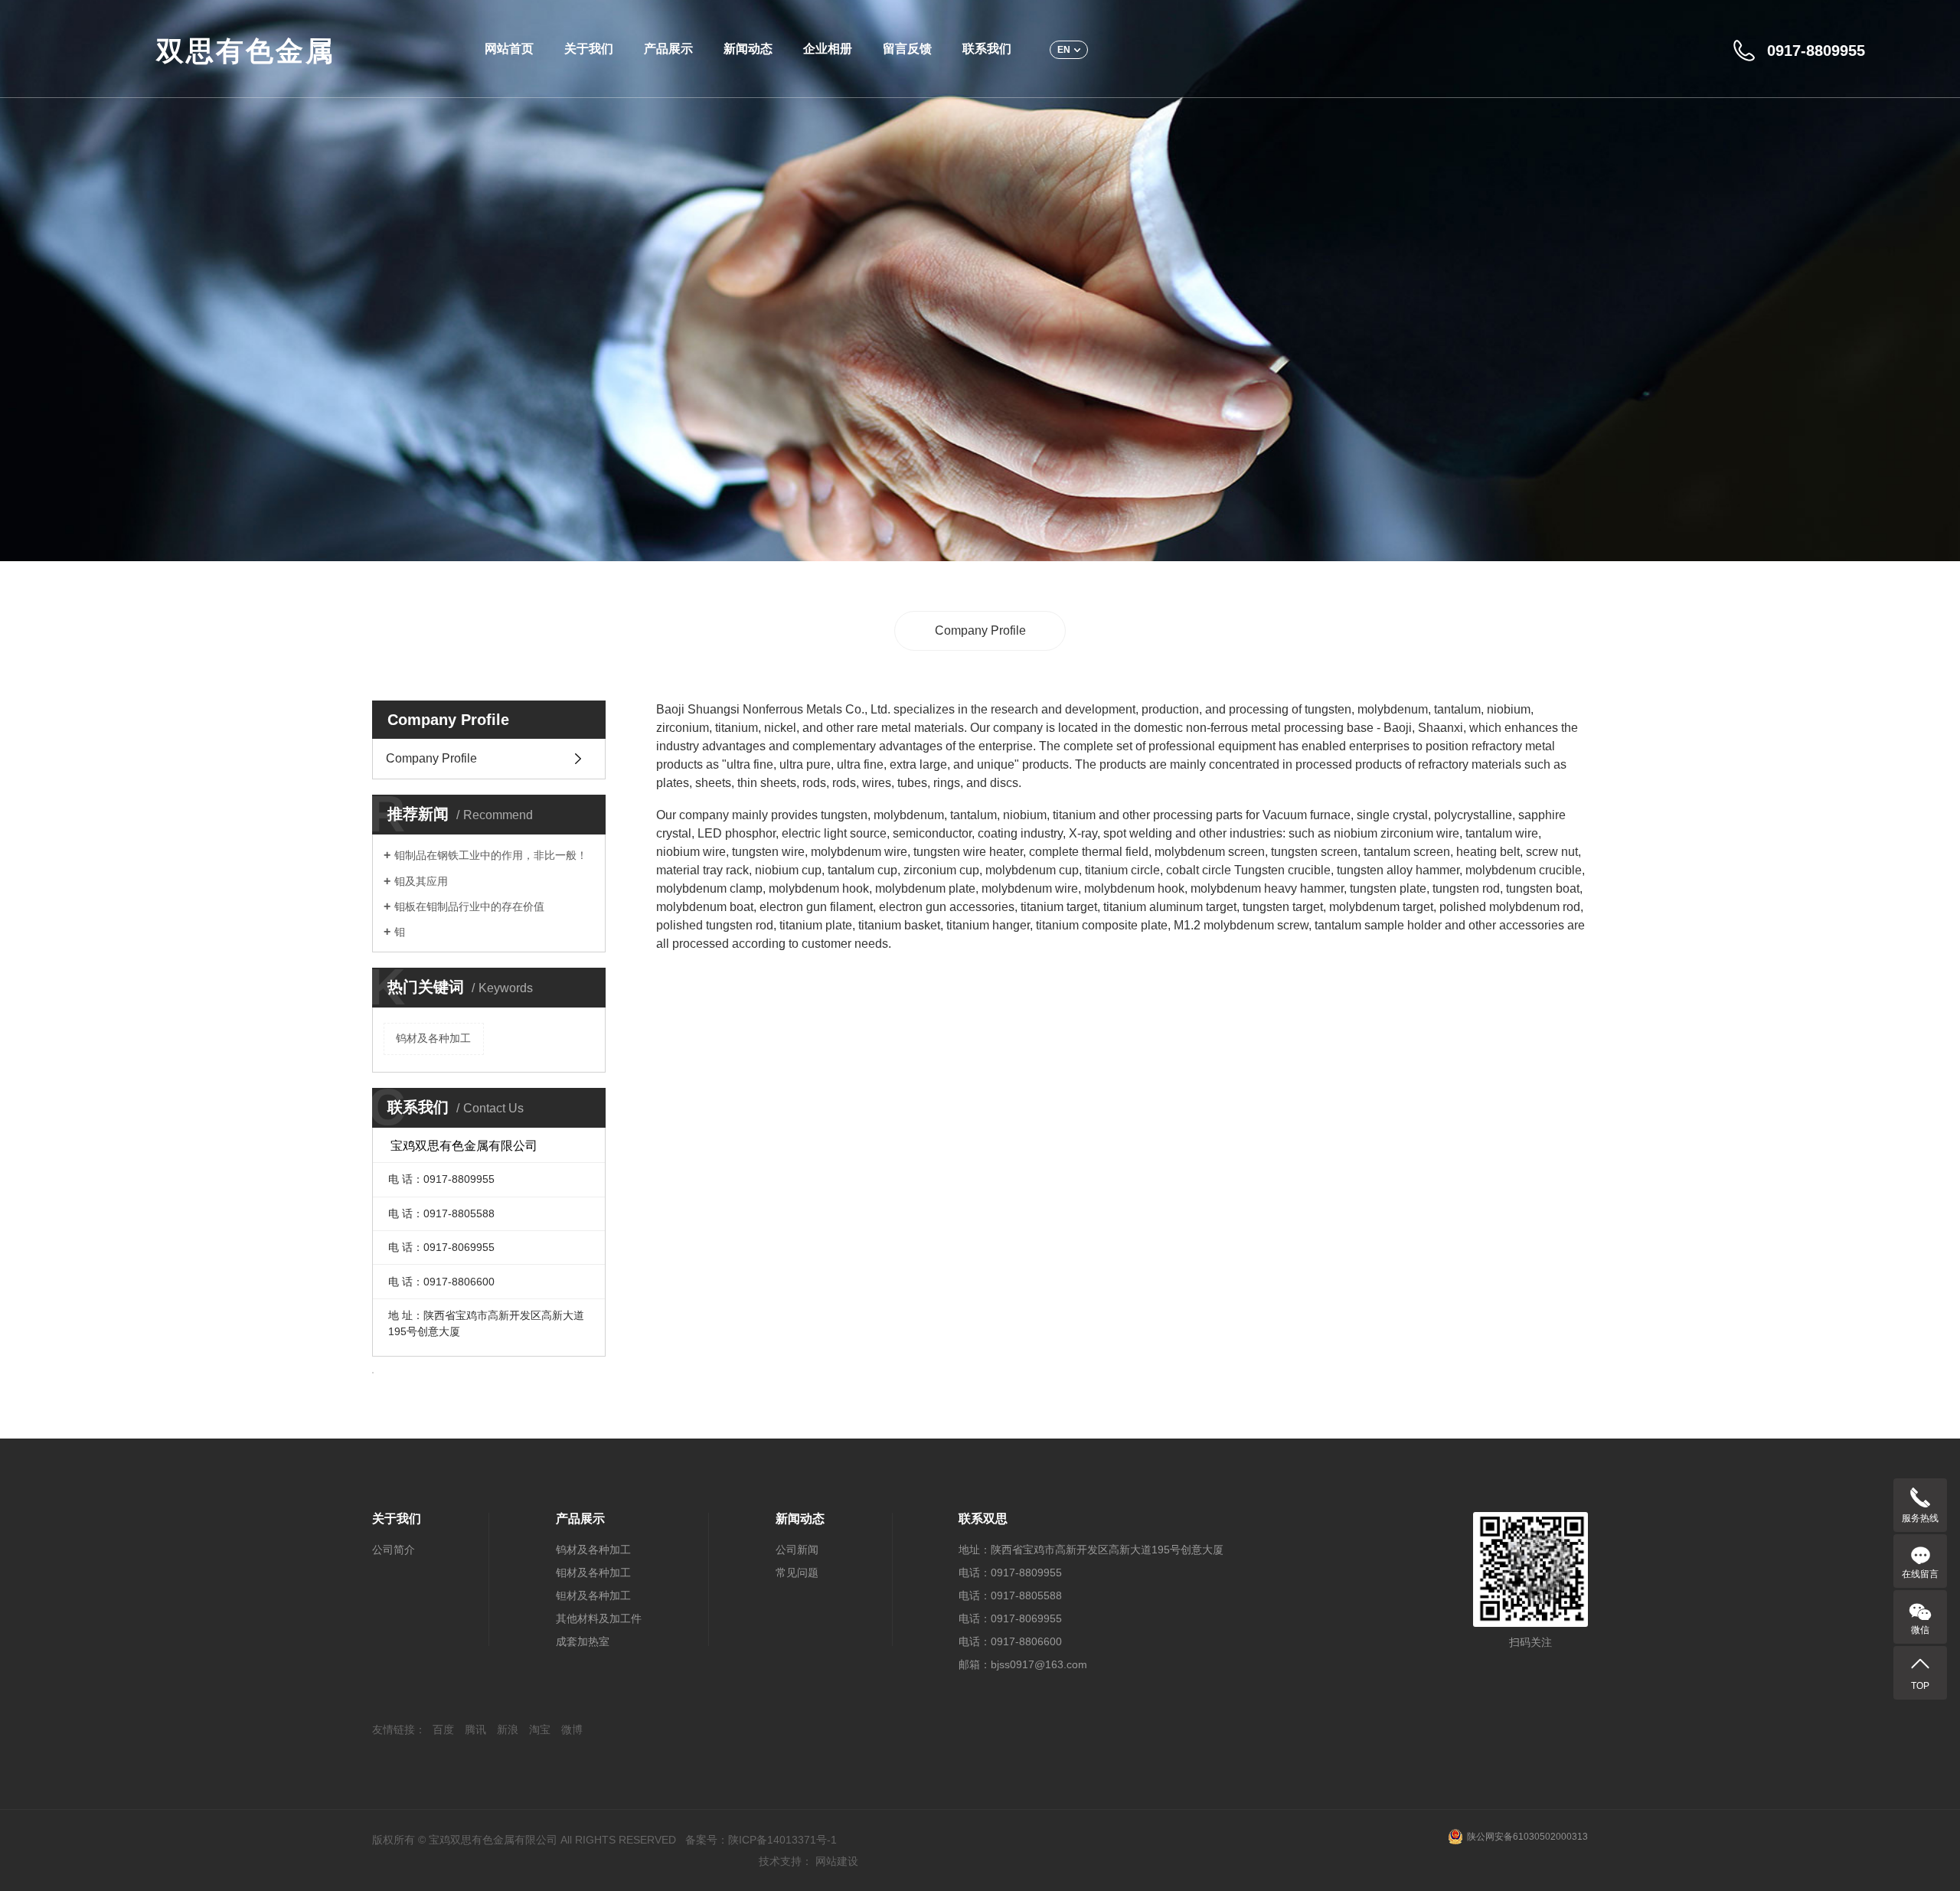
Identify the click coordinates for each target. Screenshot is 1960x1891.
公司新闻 (797, 1550)
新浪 (508, 1729)
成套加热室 (583, 1641)
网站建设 (837, 1861)
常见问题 (797, 1573)
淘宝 (540, 1729)
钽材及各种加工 (593, 1595)
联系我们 (987, 49)
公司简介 (394, 1550)
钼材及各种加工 (593, 1573)
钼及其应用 (421, 881)
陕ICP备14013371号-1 (782, 1840)
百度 (443, 1729)
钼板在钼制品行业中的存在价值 (469, 906)
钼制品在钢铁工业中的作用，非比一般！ (491, 855)
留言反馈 (907, 49)
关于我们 (589, 49)
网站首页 (509, 49)
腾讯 (475, 1729)
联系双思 (983, 1519)
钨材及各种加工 (433, 1038)
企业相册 (828, 49)
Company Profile (980, 630)
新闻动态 (748, 49)
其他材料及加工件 (599, 1618)
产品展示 (668, 49)
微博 (572, 1729)
